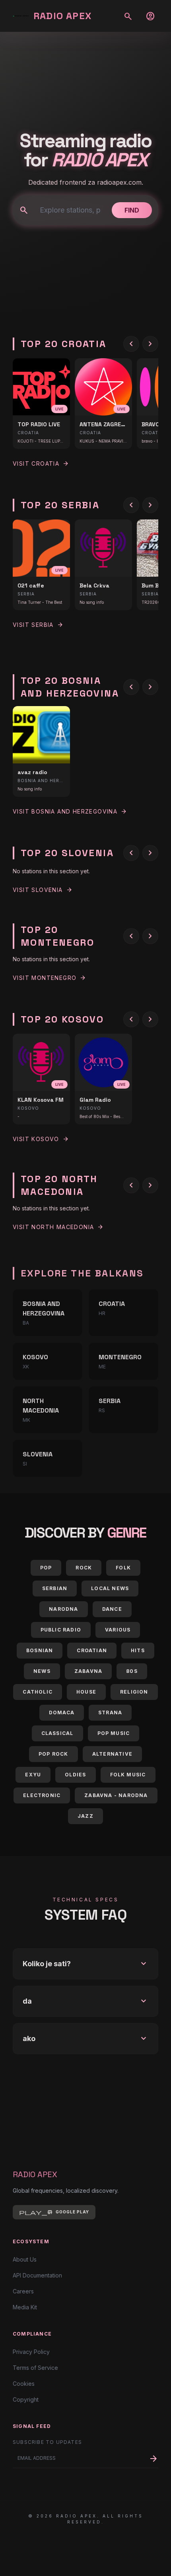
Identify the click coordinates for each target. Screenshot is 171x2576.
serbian (55, 1588)
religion (134, 1692)
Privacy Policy (31, 2352)
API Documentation (37, 2275)
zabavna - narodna (116, 1795)
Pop (46, 1568)
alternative (112, 1754)
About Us (25, 2259)
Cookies (24, 2384)
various (118, 1630)
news (42, 1671)
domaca (62, 1712)
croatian (92, 1650)
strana (110, 1712)
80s (132, 1671)
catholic (38, 1692)
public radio (61, 1630)
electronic (42, 1795)
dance (112, 1609)
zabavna (88, 1671)
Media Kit (25, 2307)
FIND (132, 210)
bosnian (40, 1650)
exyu (33, 1775)
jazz (85, 1816)
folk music (128, 1775)
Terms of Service (35, 2368)
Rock (84, 1568)
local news (110, 1588)
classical (57, 1733)
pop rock (53, 1754)
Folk (123, 1568)
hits (138, 1650)
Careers (23, 2291)
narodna (63, 1609)
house (86, 1692)
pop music (114, 1733)
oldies (75, 1775)
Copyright (26, 2399)
